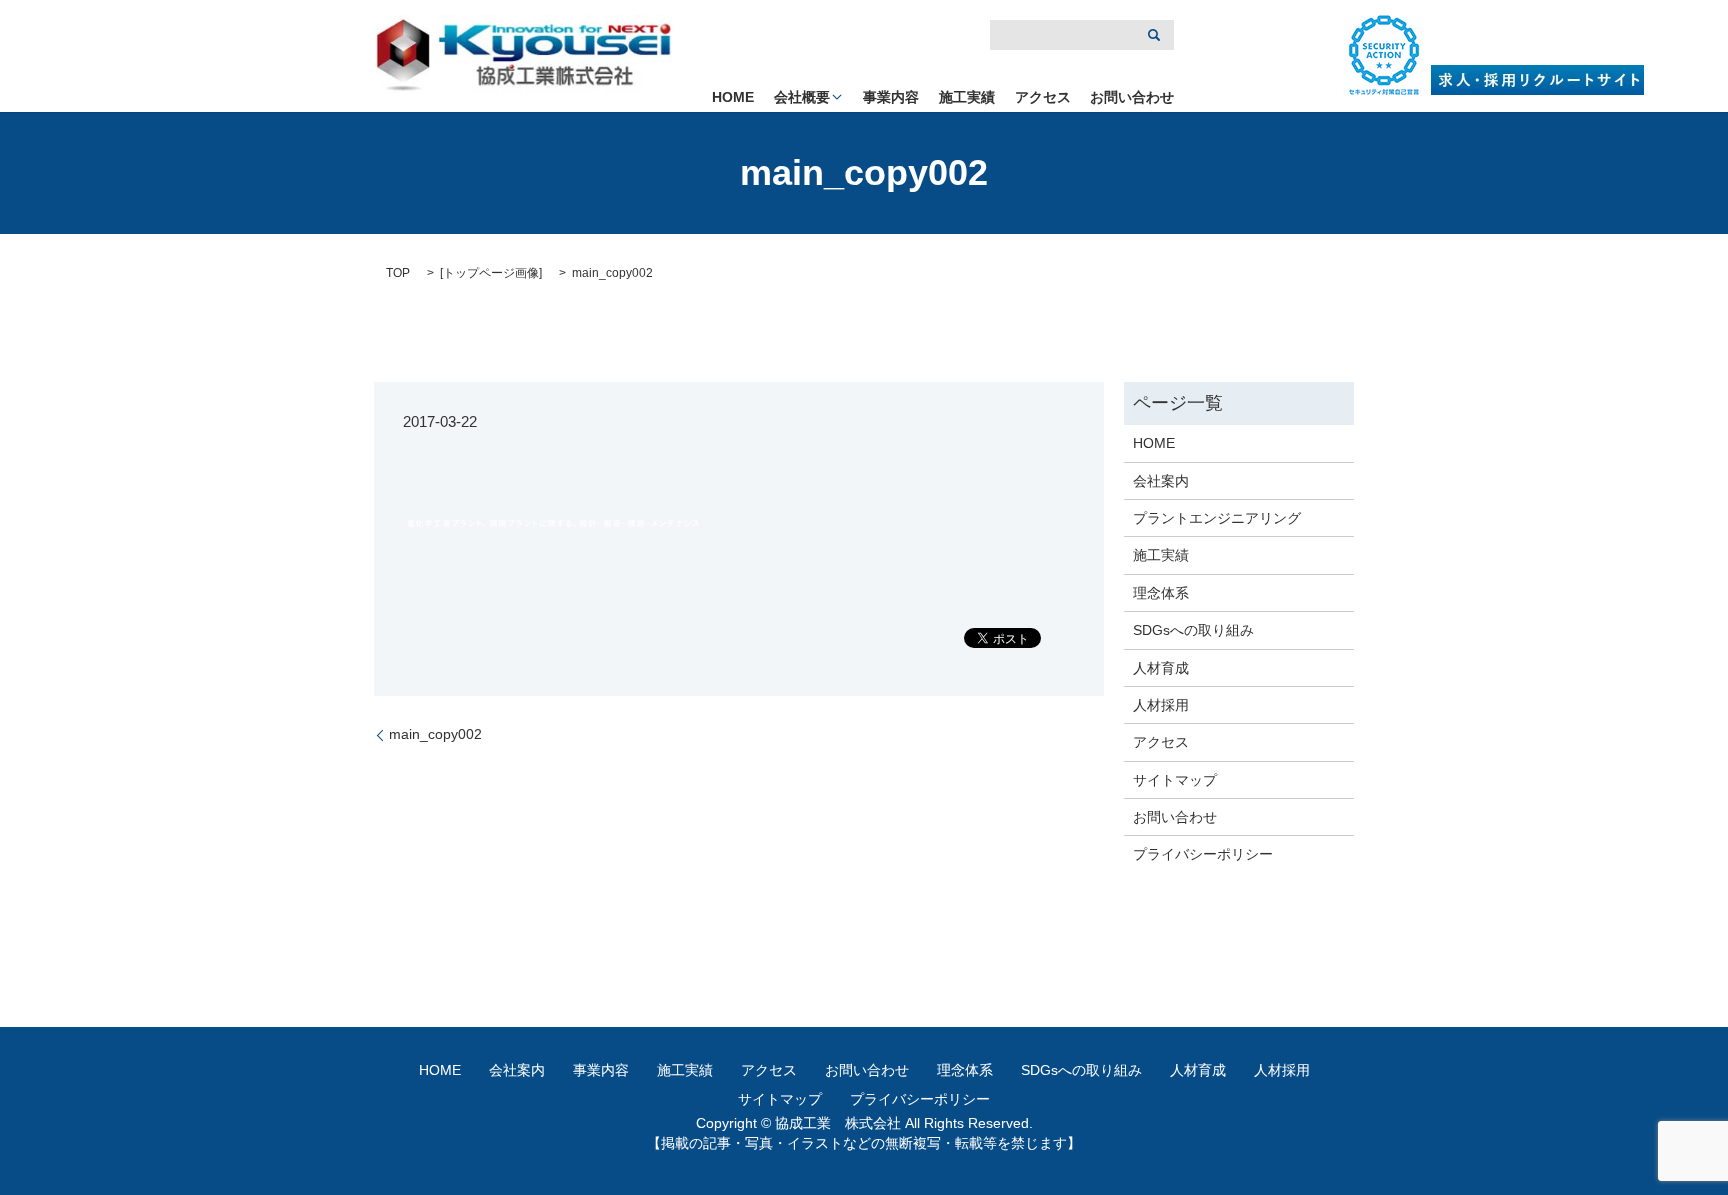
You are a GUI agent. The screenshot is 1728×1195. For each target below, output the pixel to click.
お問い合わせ (1132, 97)
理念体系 (1161, 593)
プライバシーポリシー (1203, 854)
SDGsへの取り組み (1193, 630)
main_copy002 (435, 734)
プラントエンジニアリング (1217, 518)
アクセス (1043, 97)
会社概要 (802, 97)
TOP (398, 273)
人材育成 (1161, 668)
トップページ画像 (491, 273)
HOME (733, 97)
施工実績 (967, 97)
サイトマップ (1175, 780)
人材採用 (1161, 705)
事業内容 (891, 97)
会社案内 (1161, 481)
